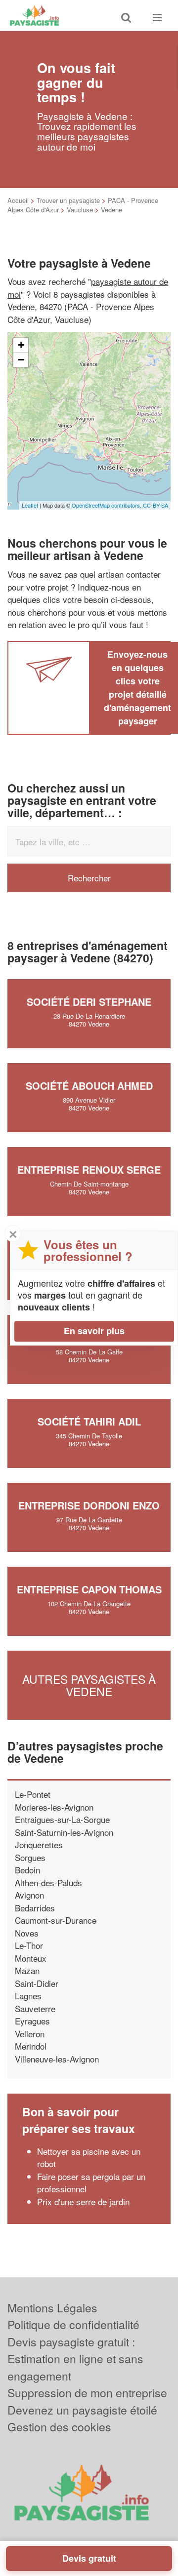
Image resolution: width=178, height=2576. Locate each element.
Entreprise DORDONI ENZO (89, 1505)
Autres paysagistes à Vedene (89, 1685)
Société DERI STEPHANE (89, 1002)
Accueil (18, 200)
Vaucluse (80, 210)
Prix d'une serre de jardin (83, 2201)
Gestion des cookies (59, 2427)
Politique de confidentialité (73, 2324)
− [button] (21, 360)
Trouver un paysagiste (68, 200)
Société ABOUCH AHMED (89, 1086)
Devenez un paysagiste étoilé (82, 2410)
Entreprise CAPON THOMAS (89, 1589)
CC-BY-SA (156, 505)
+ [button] (21, 345)
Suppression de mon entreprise (87, 2393)
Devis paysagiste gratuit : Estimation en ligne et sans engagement (75, 2359)
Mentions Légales (52, 2308)
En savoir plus (94, 1331)
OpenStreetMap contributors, (107, 505)
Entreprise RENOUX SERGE (89, 1169)
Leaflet (30, 505)
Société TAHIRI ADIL (89, 1421)
